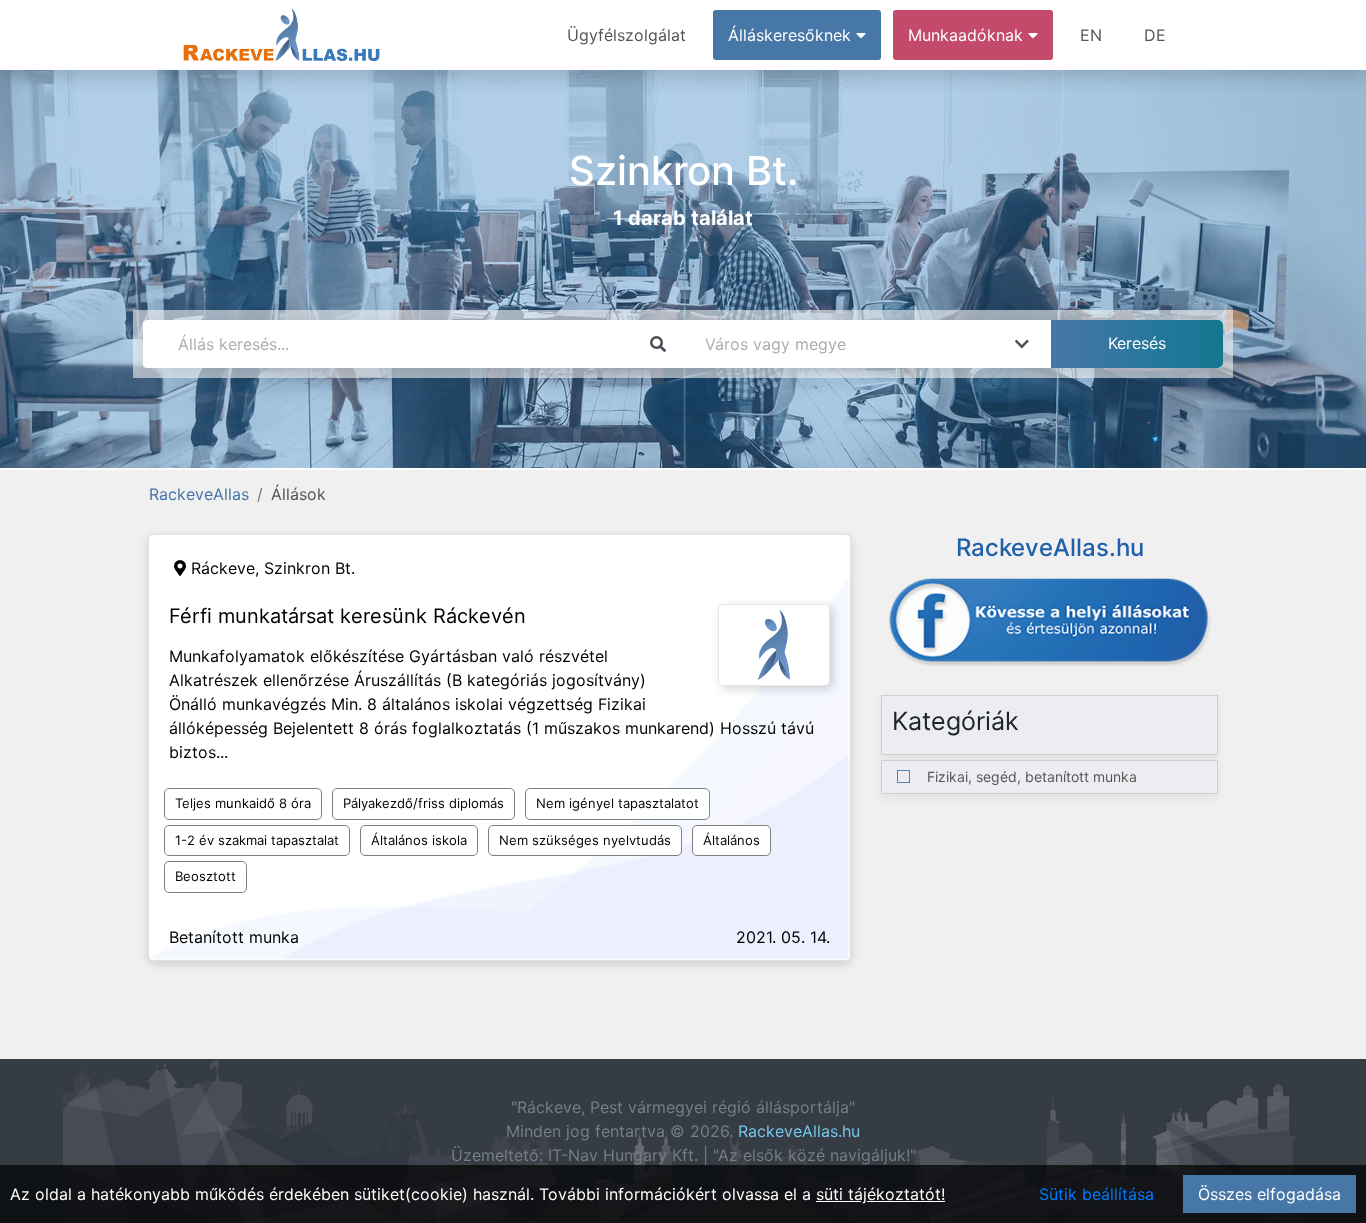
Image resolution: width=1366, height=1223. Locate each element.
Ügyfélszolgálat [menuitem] (626, 35)
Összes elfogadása (1269, 1194)
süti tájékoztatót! (880, 1194)
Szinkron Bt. (309, 568)
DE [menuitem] (1155, 35)
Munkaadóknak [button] (968, 35)
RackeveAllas (199, 494)
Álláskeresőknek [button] (792, 35)
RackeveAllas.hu (799, 1131)
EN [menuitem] (1091, 35)
